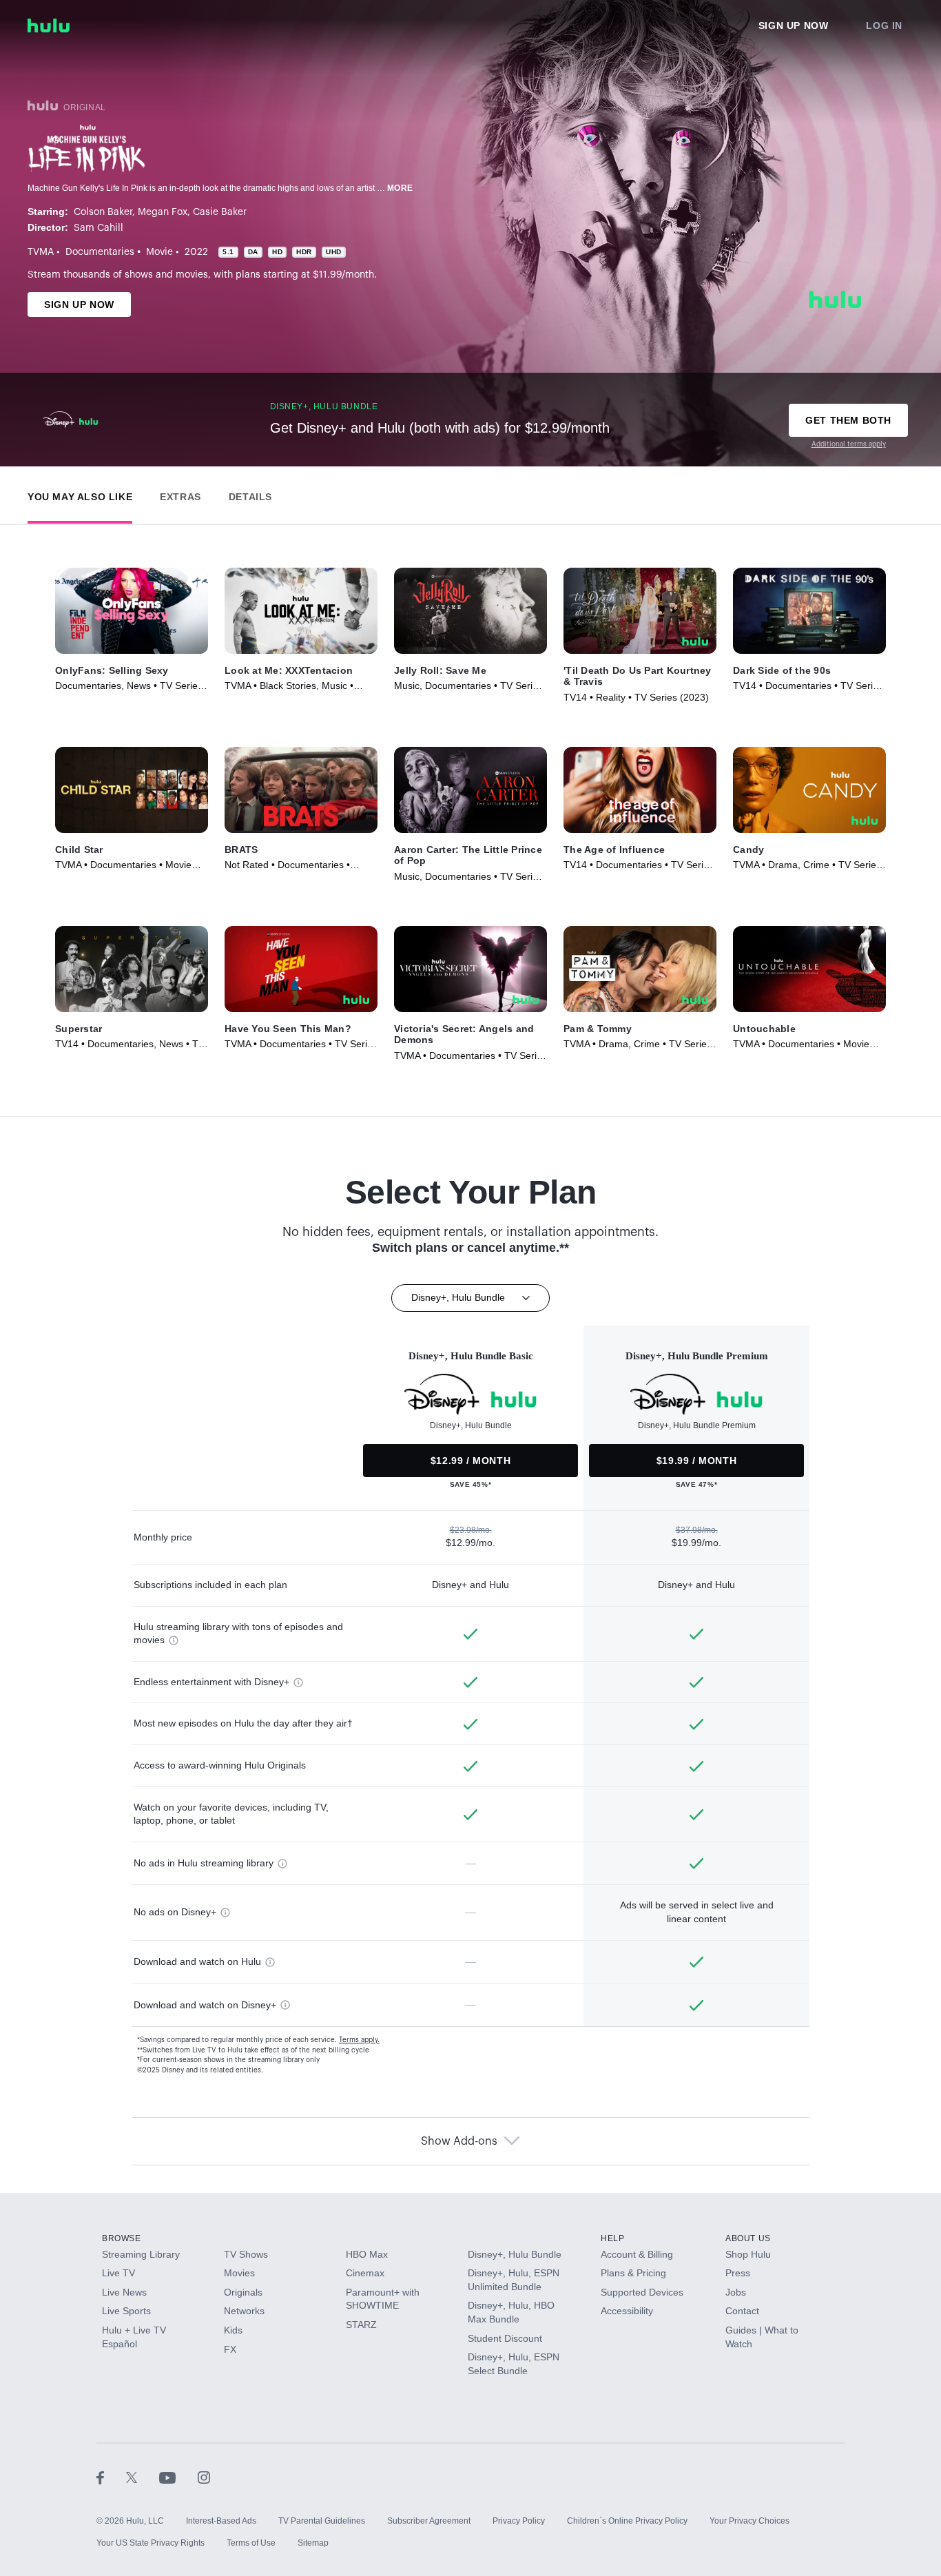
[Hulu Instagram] (204, 2477)
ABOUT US (748, 2238)
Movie (159, 252)
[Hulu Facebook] (111, 2477)
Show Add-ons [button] (459, 2141)
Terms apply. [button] (359, 2040)
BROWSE (122, 2238)
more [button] (400, 188)
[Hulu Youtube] (178, 2477)
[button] (80, 494)
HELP (612, 2238)
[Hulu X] (143, 2477)
